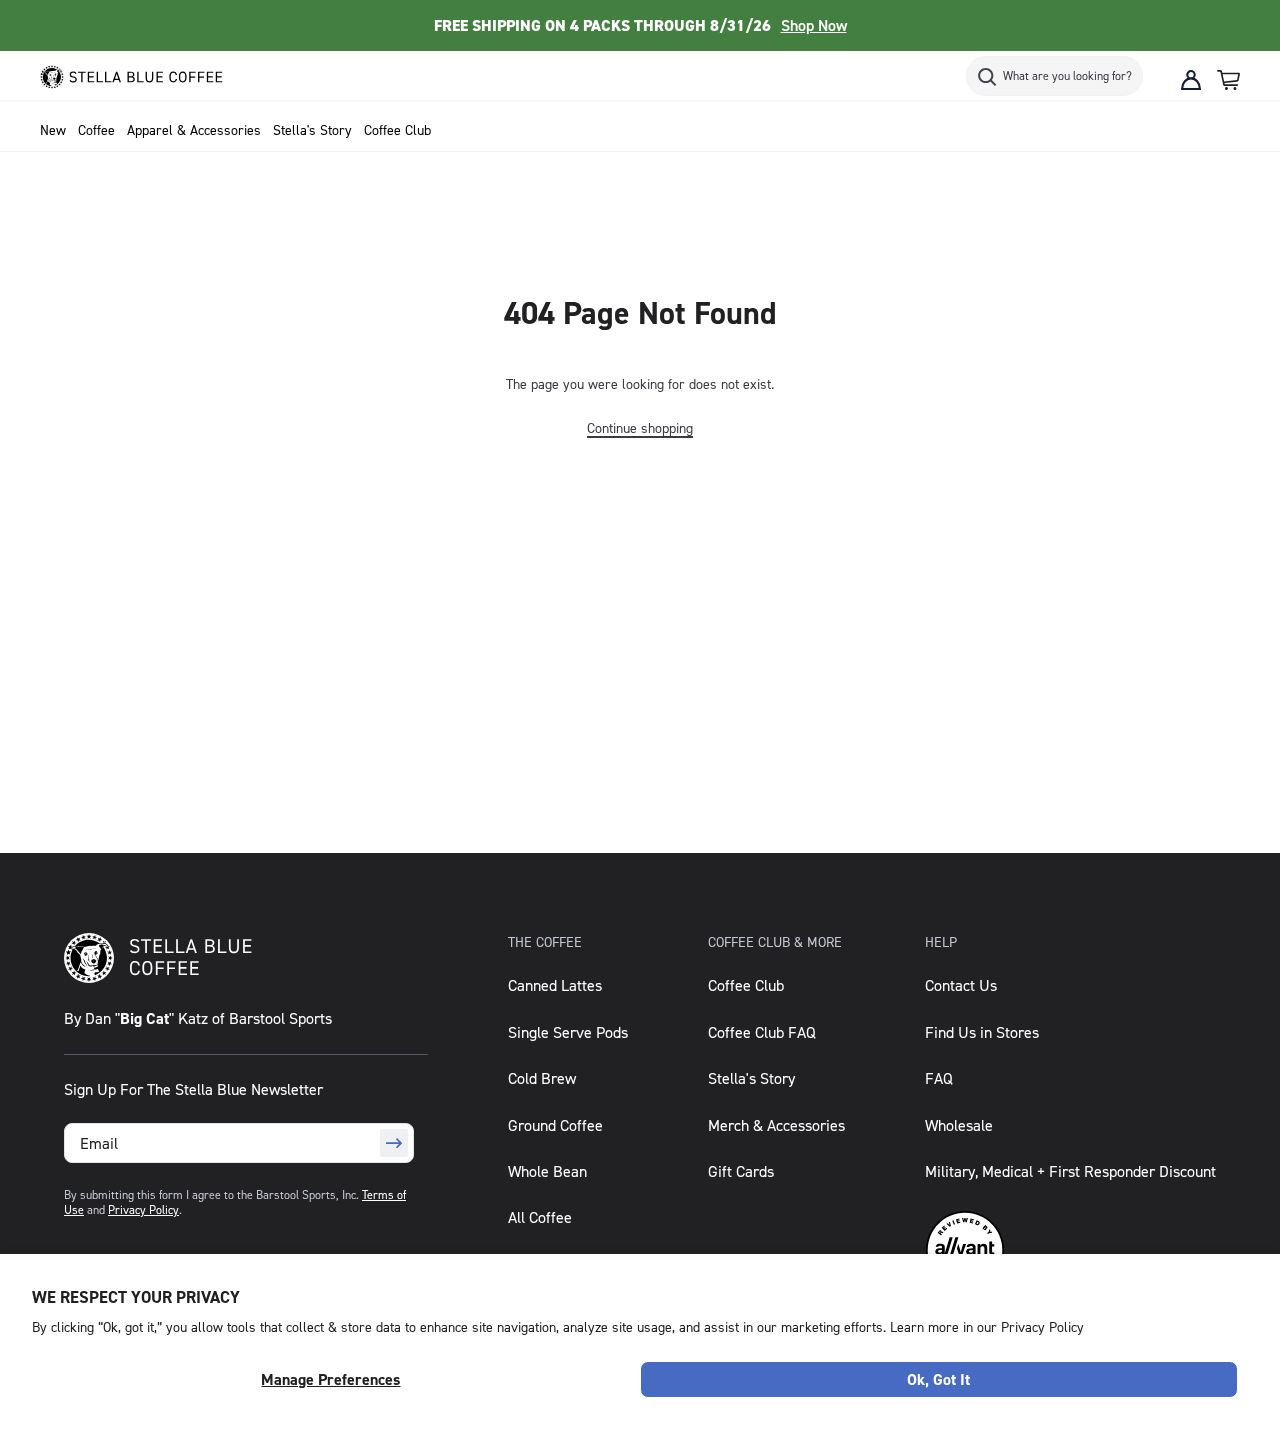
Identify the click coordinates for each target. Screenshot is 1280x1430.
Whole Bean (547, 1171)
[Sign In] (1191, 80)
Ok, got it (938, 1379)
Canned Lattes (555, 985)
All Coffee (540, 1217)
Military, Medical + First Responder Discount (1070, 1171)
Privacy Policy (143, 1209)
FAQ (939, 1078)
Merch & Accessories (776, 1125)
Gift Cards (741, 1171)
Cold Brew (542, 1078)
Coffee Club (746, 985)
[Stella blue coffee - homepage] (145, 79)
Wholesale (959, 1125)
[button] (1228, 80)
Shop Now (814, 25)
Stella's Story (751, 1078)
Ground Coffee (555, 1125)
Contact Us (961, 985)
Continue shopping (640, 427)
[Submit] (394, 1143)
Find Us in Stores (982, 1032)
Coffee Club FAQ (762, 1032)
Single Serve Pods (568, 1032)
